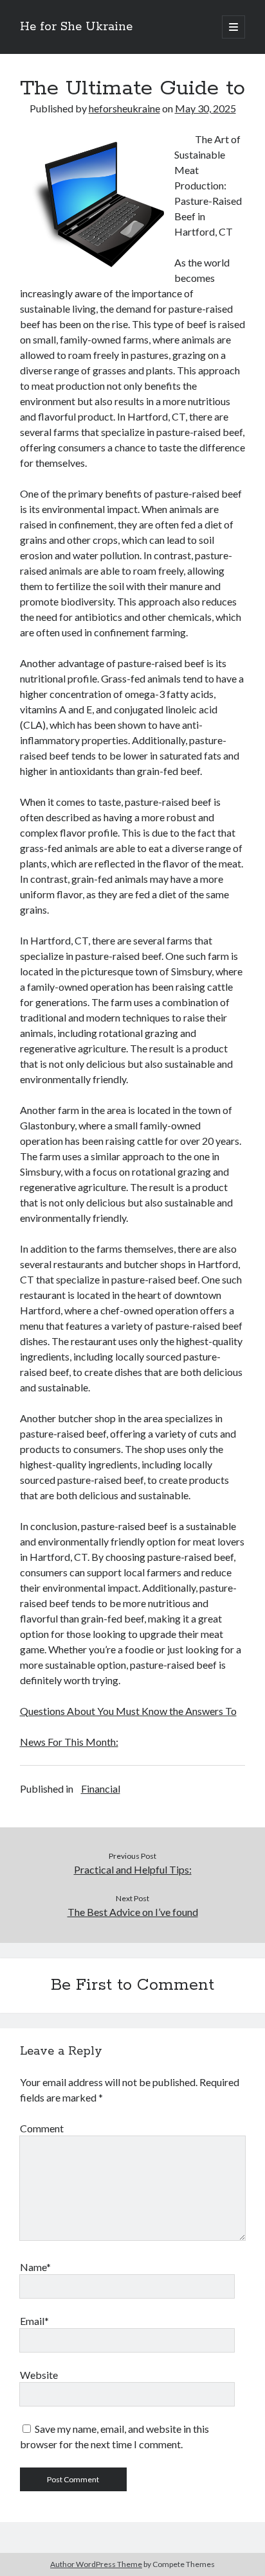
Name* (35, 2267)
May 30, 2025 (206, 108)
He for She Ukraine (76, 27)
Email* (34, 2321)
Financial (101, 1788)
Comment (42, 2128)
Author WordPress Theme (96, 2564)
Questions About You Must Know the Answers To (128, 1711)
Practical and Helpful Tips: (133, 1869)
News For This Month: (69, 1742)
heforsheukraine (124, 108)
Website (39, 2375)
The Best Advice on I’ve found (133, 1912)
